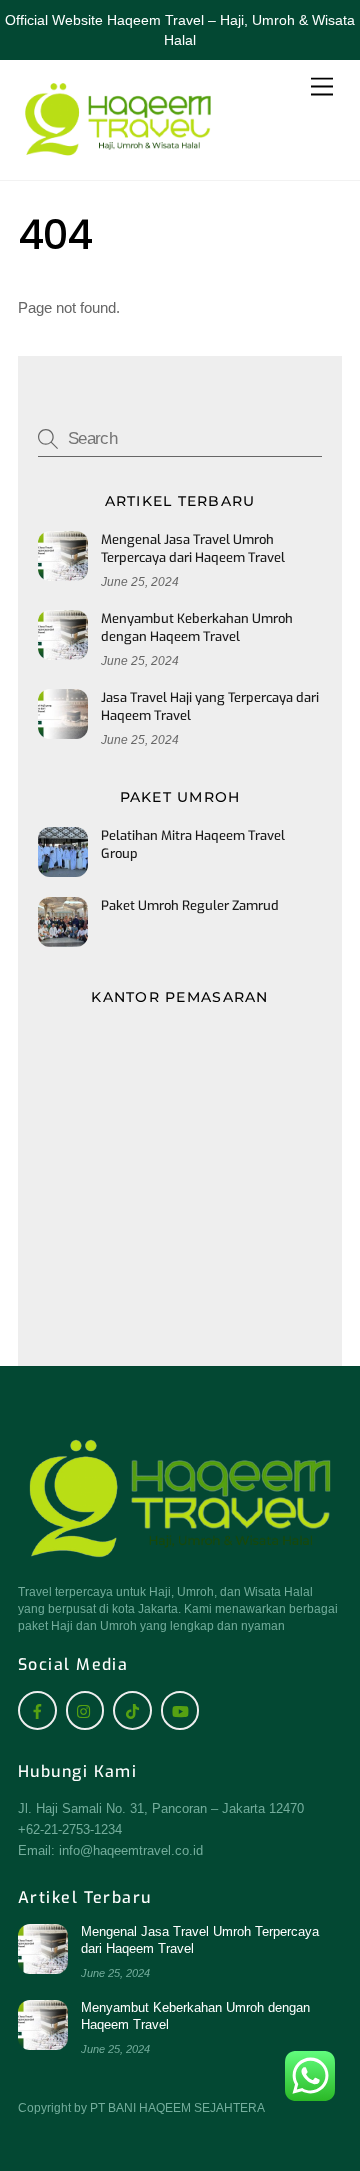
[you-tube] (180, 1709)
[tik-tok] (132, 1709)
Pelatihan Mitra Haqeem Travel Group (193, 844)
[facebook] (37, 1709)
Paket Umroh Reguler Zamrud (190, 905)
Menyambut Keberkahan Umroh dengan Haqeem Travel (197, 627)
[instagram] (85, 1709)
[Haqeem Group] (118, 154)
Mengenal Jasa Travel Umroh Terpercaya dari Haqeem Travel (193, 548)
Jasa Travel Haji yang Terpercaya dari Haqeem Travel (210, 706)
